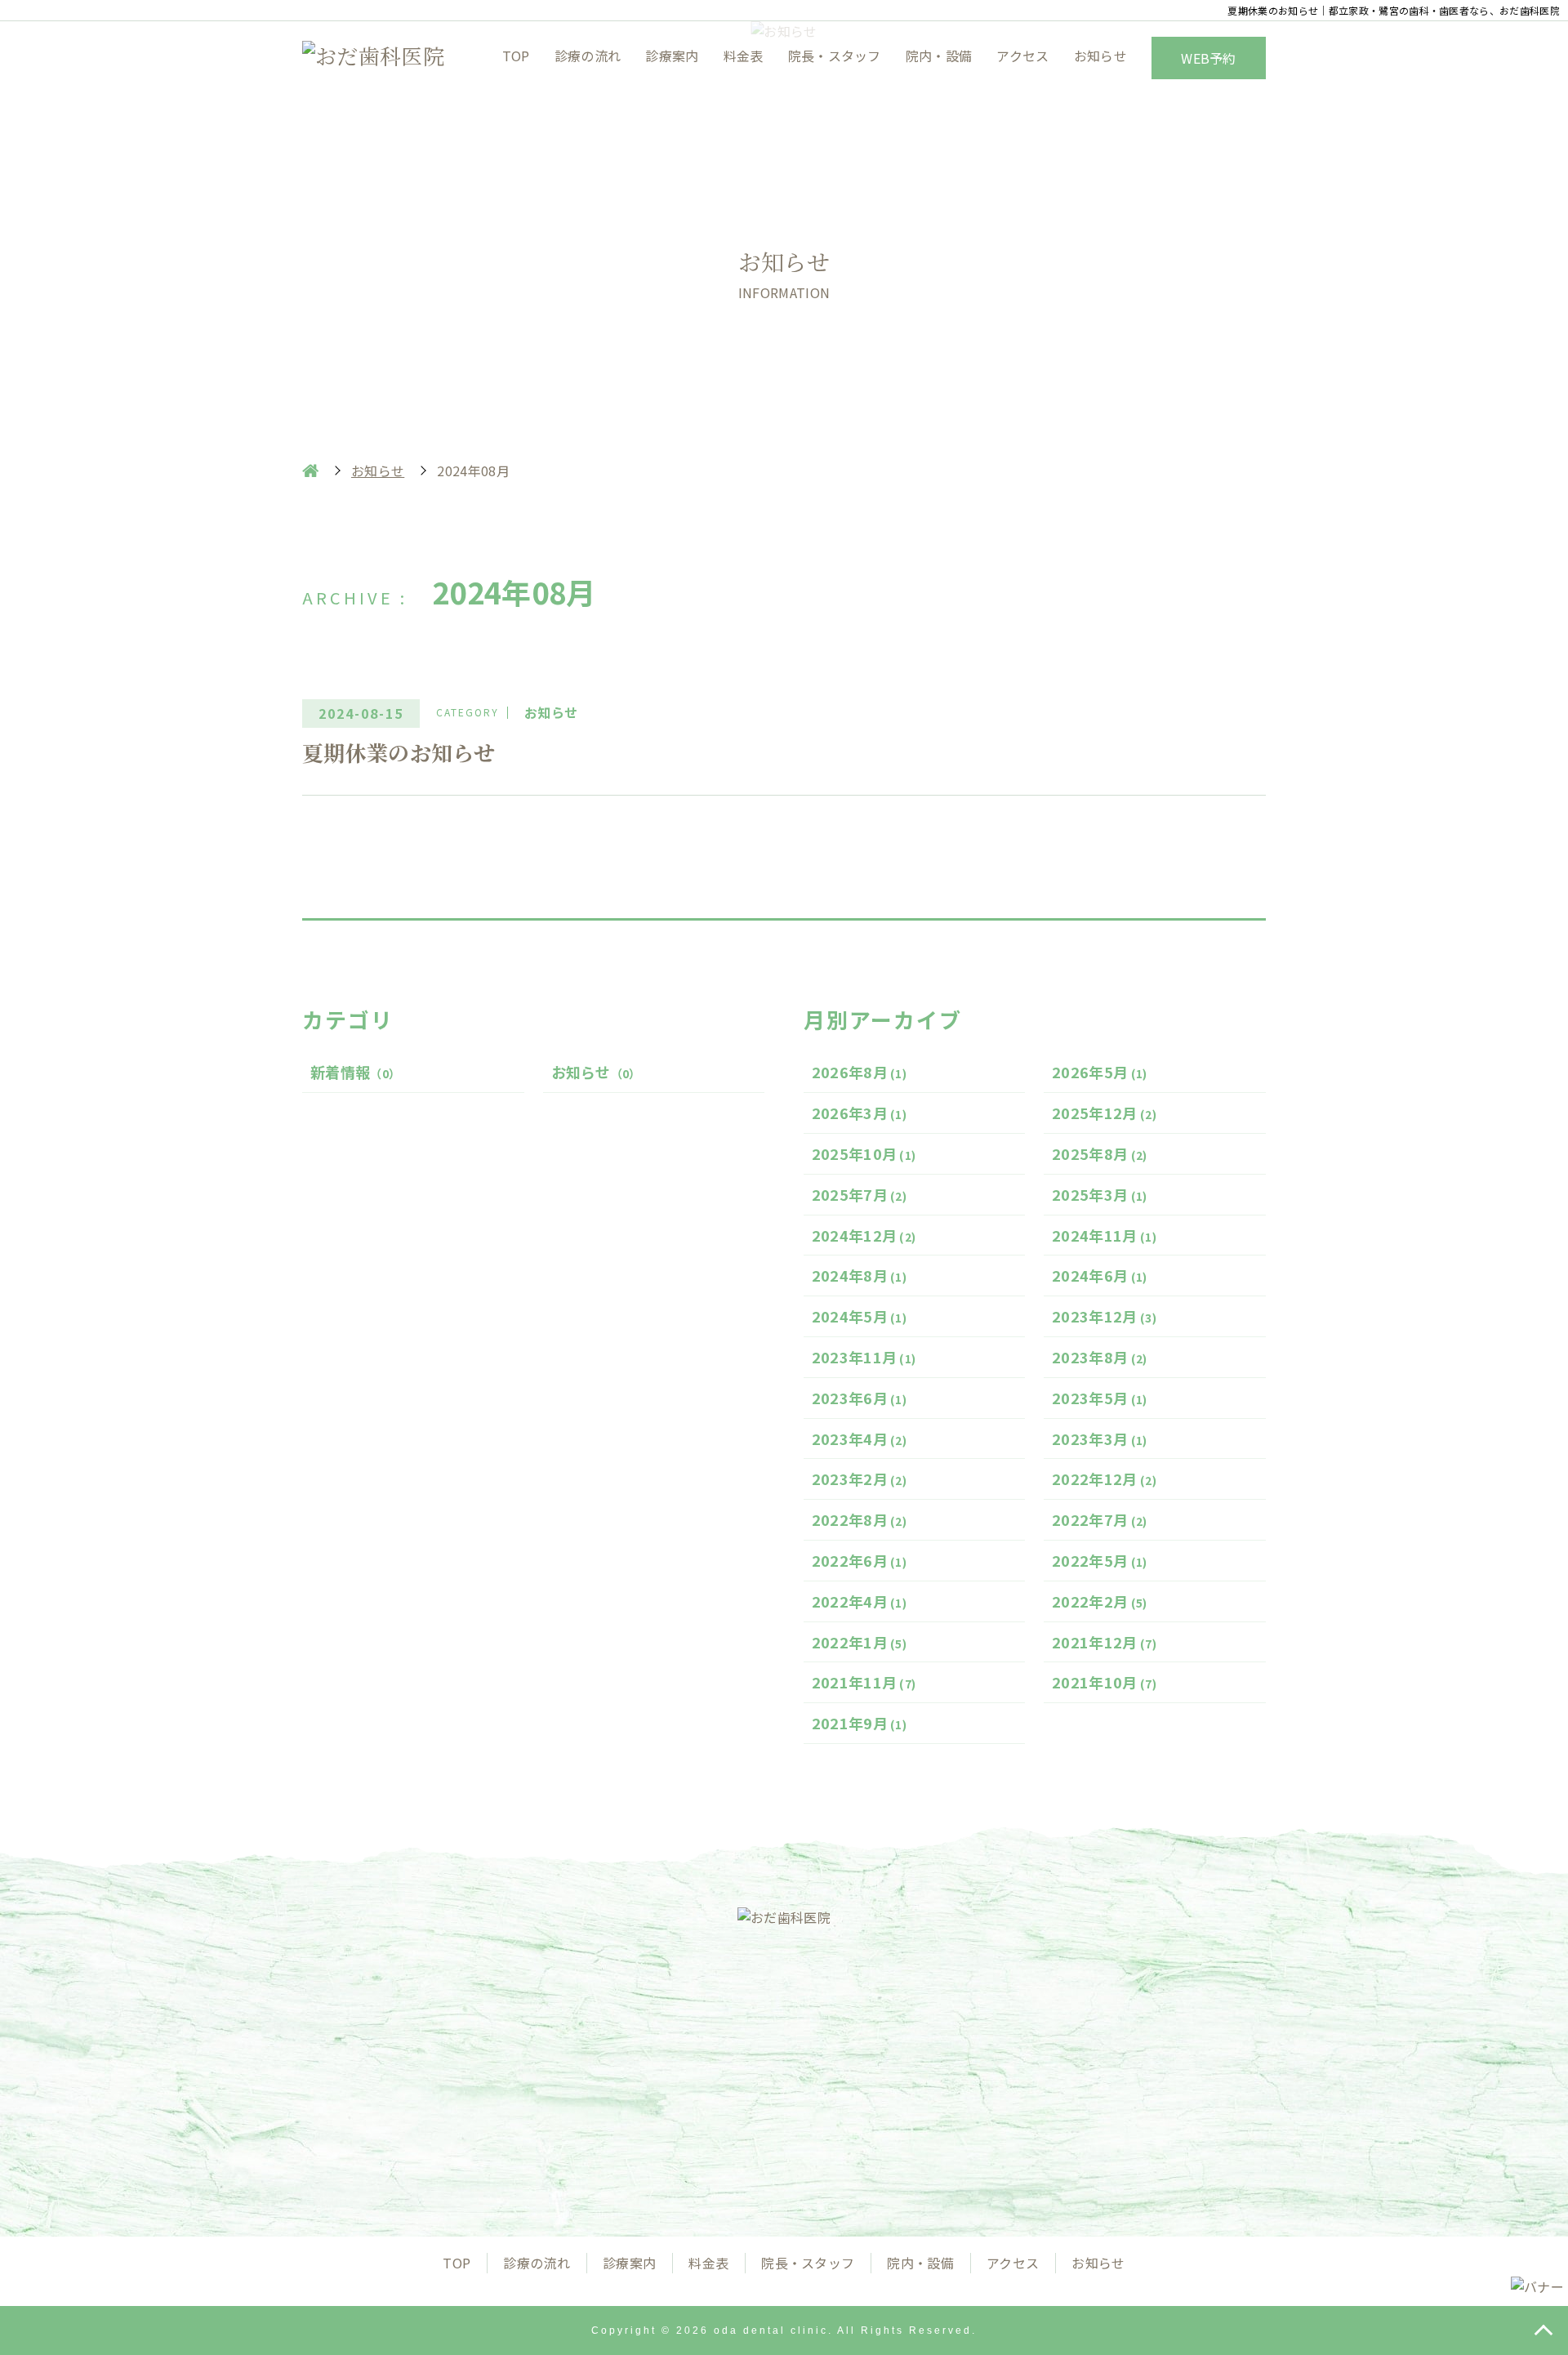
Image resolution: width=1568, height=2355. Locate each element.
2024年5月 (860, 1316)
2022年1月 (860, 1642)
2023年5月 (1100, 1398)
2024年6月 (1100, 1275)
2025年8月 (1100, 1153)
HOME (310, 471)
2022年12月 (1104, 1479)
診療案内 (672, 56)
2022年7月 (1100, 1519)
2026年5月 (1100, 1072)
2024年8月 (860, 1275)
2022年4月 (860, 1601)
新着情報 (355, 1072)
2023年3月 (1100, 1438)
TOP (516, 56)
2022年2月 (1100, 1601)
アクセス (1022, 56)
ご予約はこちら (954, 2107)
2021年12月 (1104, 1642)
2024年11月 (1104, 1235)
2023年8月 (1100, 1357)
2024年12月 (864, 1235)
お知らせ (1100, 56)
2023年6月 (860, 1398)
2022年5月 (1100, 1560)
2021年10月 (1104, 1682)
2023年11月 (864, 1357)
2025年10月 (864, 1153)
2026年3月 (860, 1113)
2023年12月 (1104, 1316)
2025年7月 (860, 1194)
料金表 (744, 56)
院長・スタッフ (835, 56)
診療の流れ (588, 56)
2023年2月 (860, 1479)
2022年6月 (860, 1560)
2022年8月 (860, 1519)
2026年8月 (860, 1072)
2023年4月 (860, 1438)
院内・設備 (939, 56)
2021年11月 (864, 1682)
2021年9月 (860, 1723)
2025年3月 (1100, 1194)
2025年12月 (1104, 1113)
